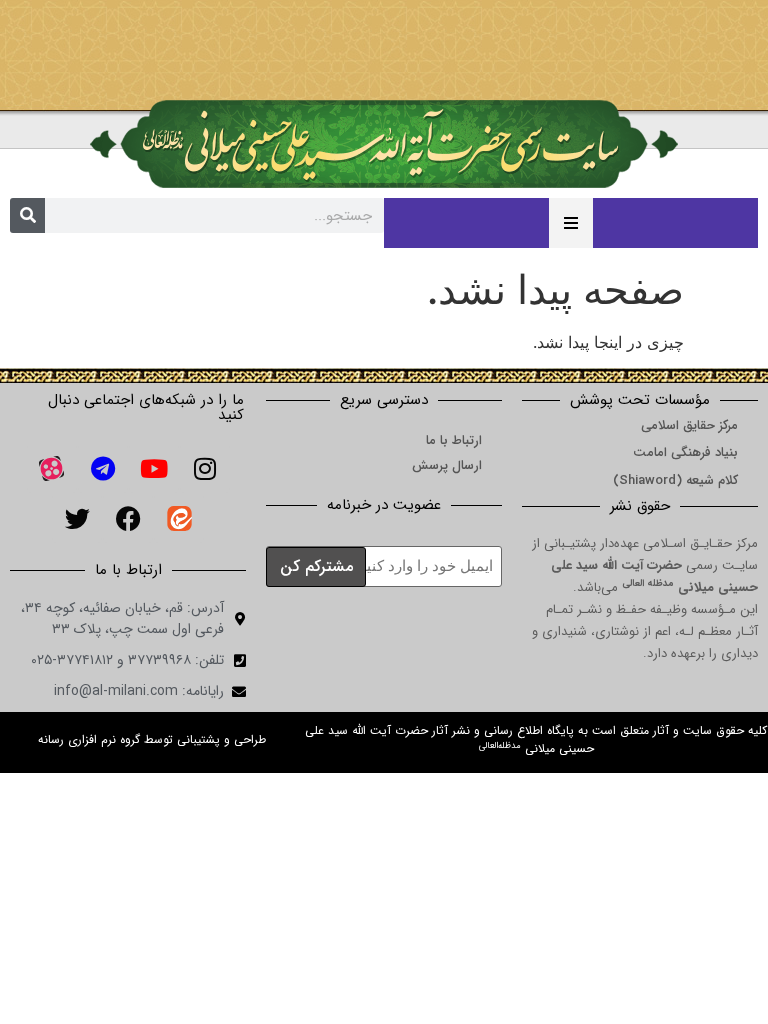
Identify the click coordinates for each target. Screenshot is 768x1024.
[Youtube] (154, 468)
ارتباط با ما (454, 440)
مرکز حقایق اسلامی (689, 425)
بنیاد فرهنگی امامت (685, 452)
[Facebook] (128, 518)
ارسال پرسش (447, 465)
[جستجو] (27, 215)
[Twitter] (77, 518)
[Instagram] (205, 468)
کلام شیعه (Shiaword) (675, 480)
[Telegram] (103, 468)
